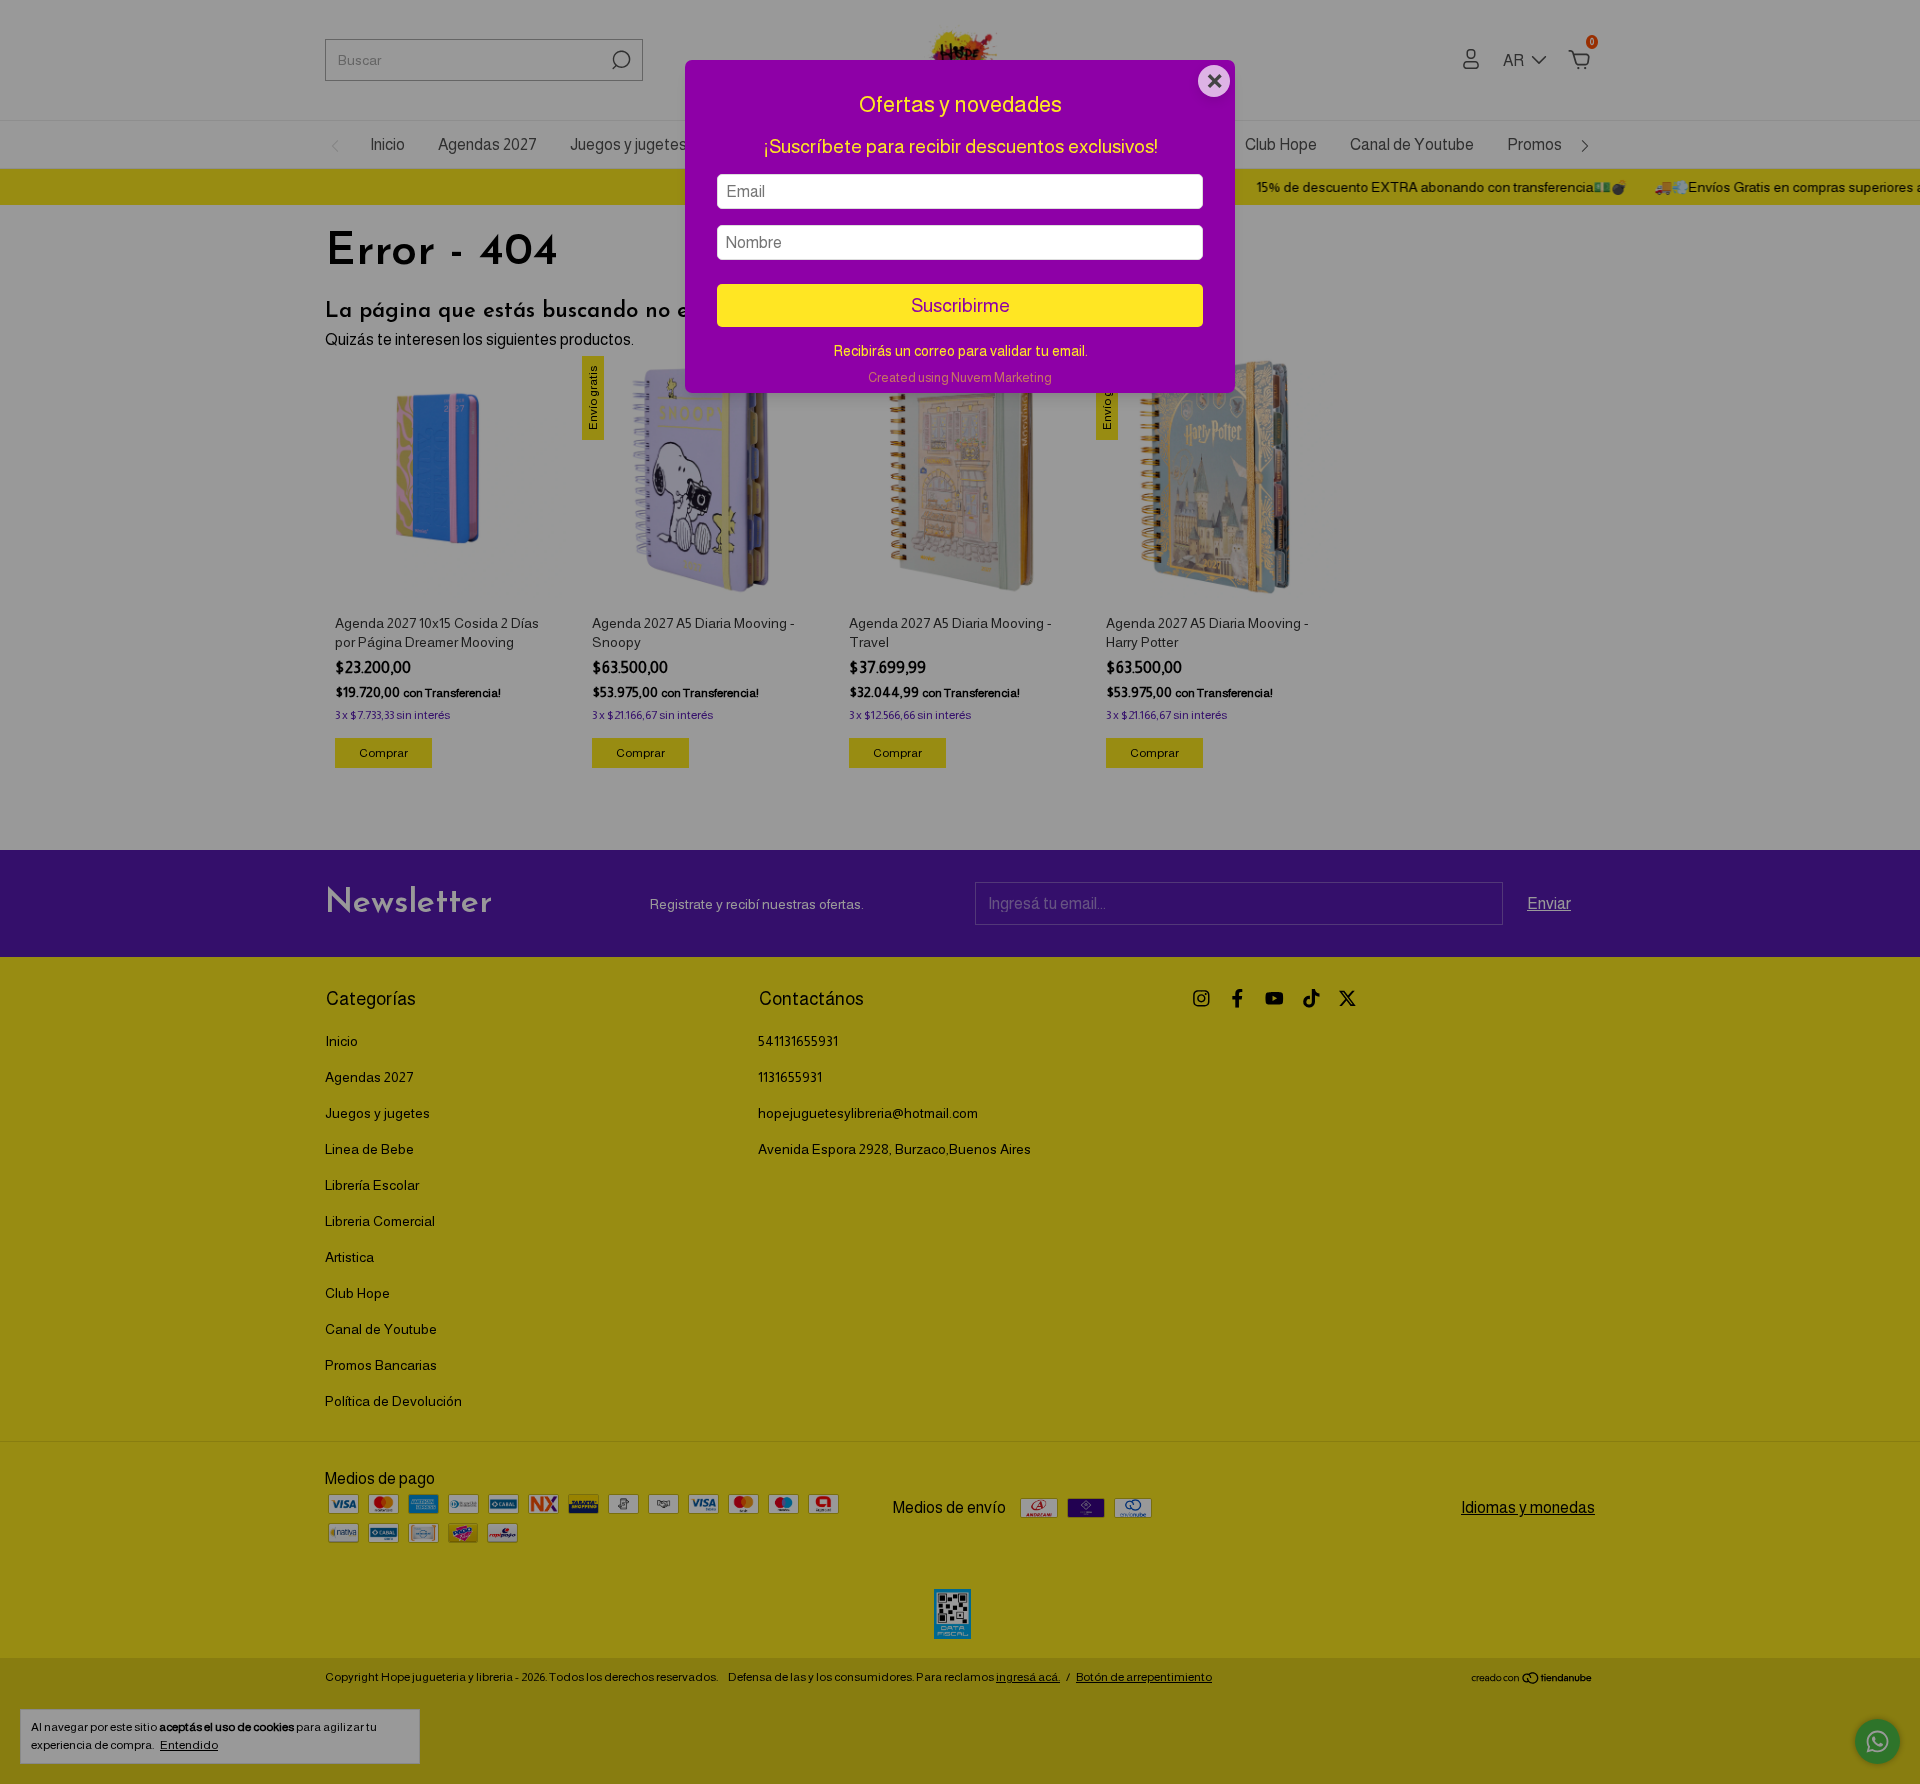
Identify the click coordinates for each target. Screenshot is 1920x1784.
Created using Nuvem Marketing (960, 377)
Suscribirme (960, 305)
